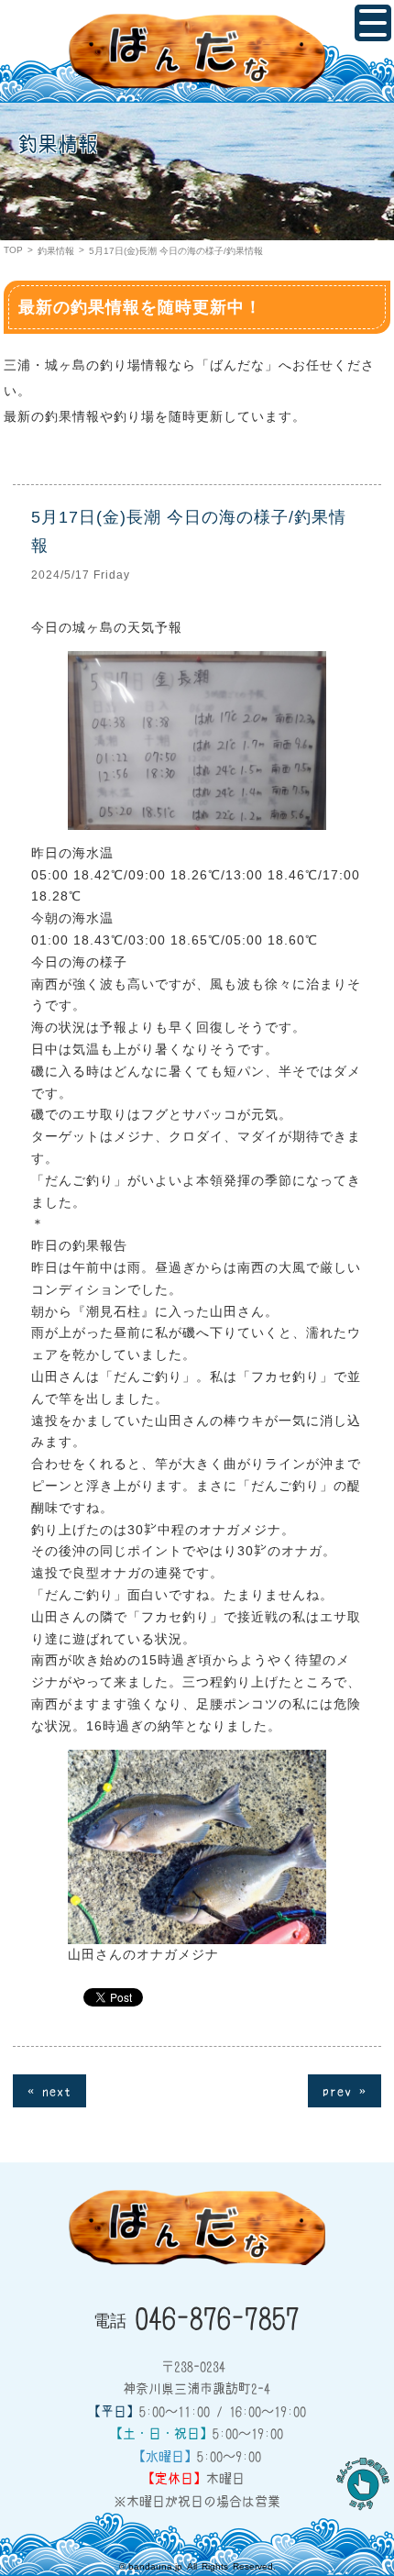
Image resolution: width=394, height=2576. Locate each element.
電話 (197, 2316)
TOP (13, 250)
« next (49, 2090)
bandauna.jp (155, 2566)
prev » (345, 2090)
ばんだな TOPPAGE (197, 51)
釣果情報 (56, 251)
